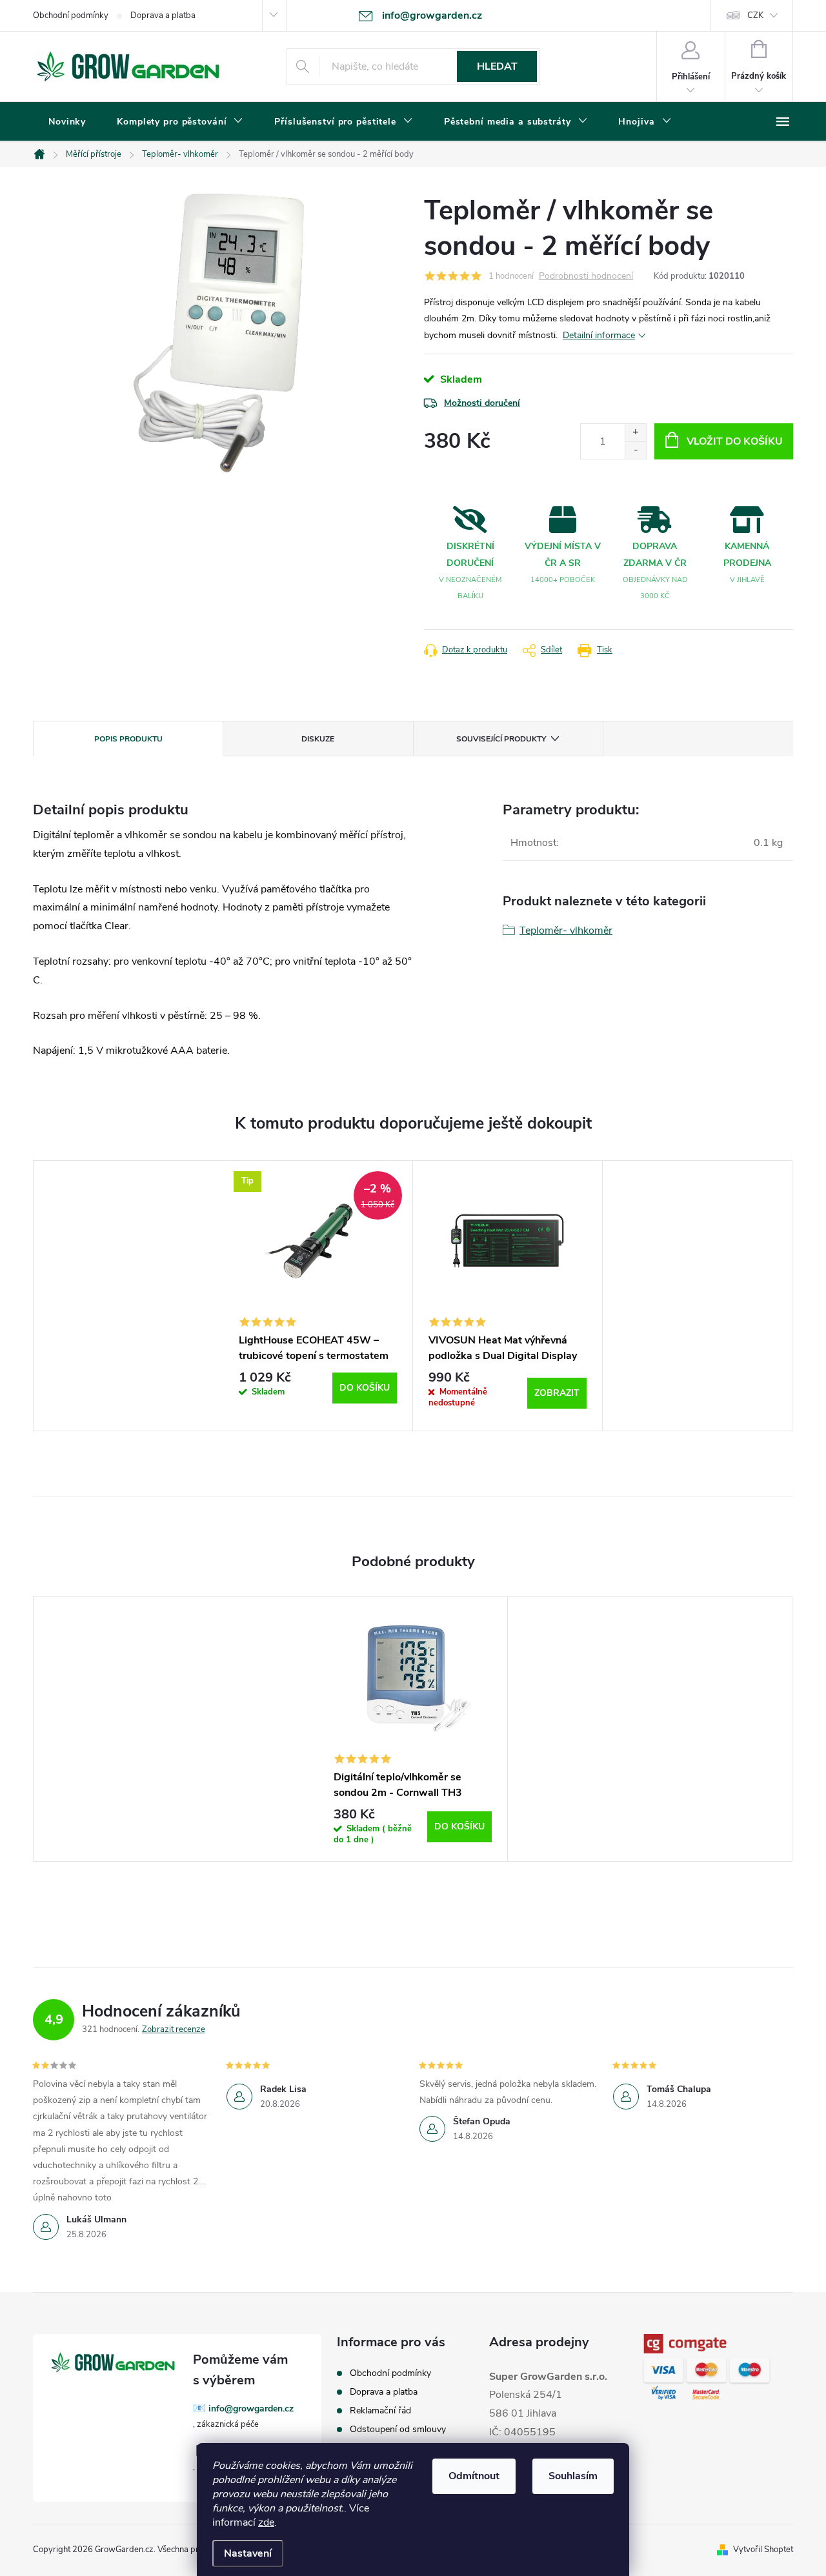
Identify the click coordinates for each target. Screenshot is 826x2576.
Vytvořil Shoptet (763, 2550)
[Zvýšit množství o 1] (635, 433)
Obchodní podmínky (71, 15)
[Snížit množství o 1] (635, 450)
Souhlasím (573, 2476)
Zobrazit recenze (174, 2029)
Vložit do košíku (735, 441)
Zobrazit (557, 1393)
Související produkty (501, 739)
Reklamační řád (380, 2410)
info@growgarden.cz (251, 2409)
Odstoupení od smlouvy (398, 2429)
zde (266, 2522)
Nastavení (248, 2553)
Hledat (497, 66)
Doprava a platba (163, 15)
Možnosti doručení (482, 403)
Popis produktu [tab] (128, 739)
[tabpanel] (318, 1296)
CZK (755, 15)
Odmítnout (474, 2476)
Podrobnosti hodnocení (586, 277)
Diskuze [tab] (318, 739)
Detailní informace (599, 335)
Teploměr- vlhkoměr (566, 931)
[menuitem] (67, 122)
